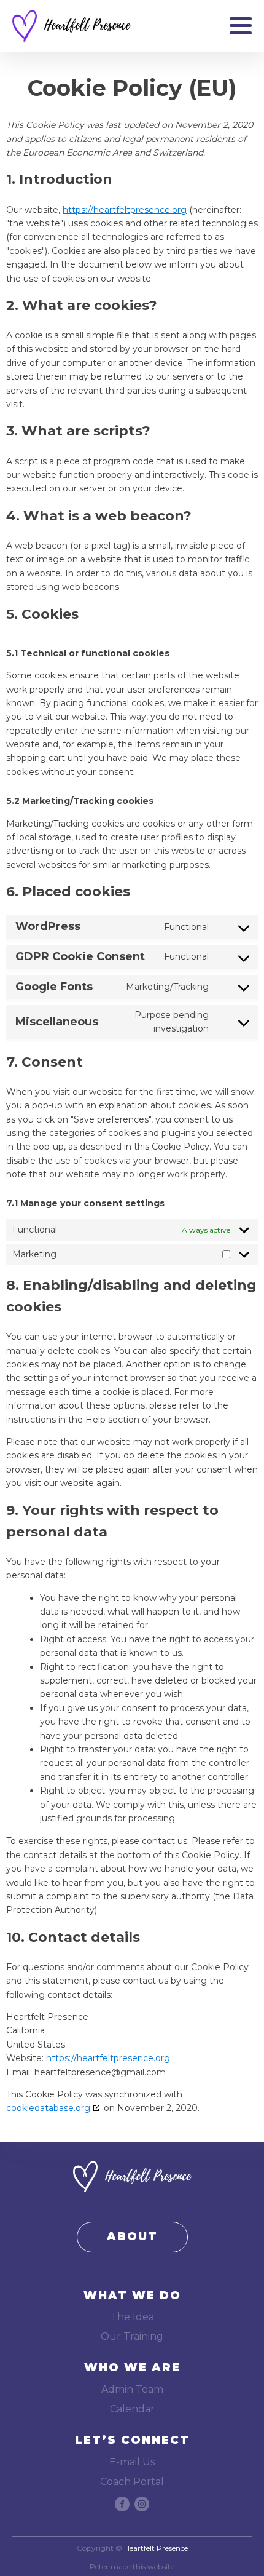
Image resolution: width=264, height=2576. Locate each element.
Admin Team (132, 2389)
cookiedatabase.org (48, 2108)
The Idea (132, 2317)
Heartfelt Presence (156, 2548)
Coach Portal (132, 2482)
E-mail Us (132, 2462)
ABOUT (132, 2236)
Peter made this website (132, 2567)
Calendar (132, 2409)
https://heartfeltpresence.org (125, 210)
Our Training (132, 2336)
